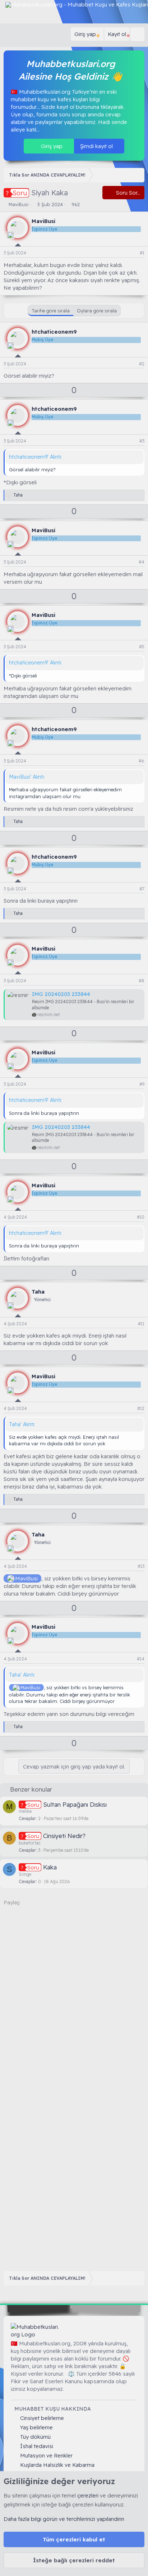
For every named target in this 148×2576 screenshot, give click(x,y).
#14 (141, 1659)
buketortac (30, 1843)
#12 (141, 1408)
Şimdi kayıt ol (97, 146)
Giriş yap (51, 146)
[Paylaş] (133, 253)
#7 (142, 889)
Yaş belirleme (36, 2427)
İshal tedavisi (37, 2446)
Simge (25, 1874)
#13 (141, 1566)
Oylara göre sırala (97, 311)
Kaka (50, 1867)
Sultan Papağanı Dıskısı (75, 1804)
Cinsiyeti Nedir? (64, 1836)
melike (25, 1811)
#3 (142, 441)
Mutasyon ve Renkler (46, 2455)
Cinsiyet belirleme (42, 2418)
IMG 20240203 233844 (61, 994)
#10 (141, 1217)
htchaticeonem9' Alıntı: (36, 457)
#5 (142, 647)
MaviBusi (18, 204)
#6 (142, 761)
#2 (142, 364)
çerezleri (88, 2495)
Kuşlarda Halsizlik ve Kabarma (57, 2465)
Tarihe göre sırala (51, 311)
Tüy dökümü (35, 2437)
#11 (141, 1324)
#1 (142, 253)
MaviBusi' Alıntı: (27, 777)
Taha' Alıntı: (22, 1424)
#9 (142, 1084)
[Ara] (137, 34)
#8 (142, 981)
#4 (142, 562)
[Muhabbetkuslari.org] (36, 2331)
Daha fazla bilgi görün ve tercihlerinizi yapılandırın (64, 2519)
